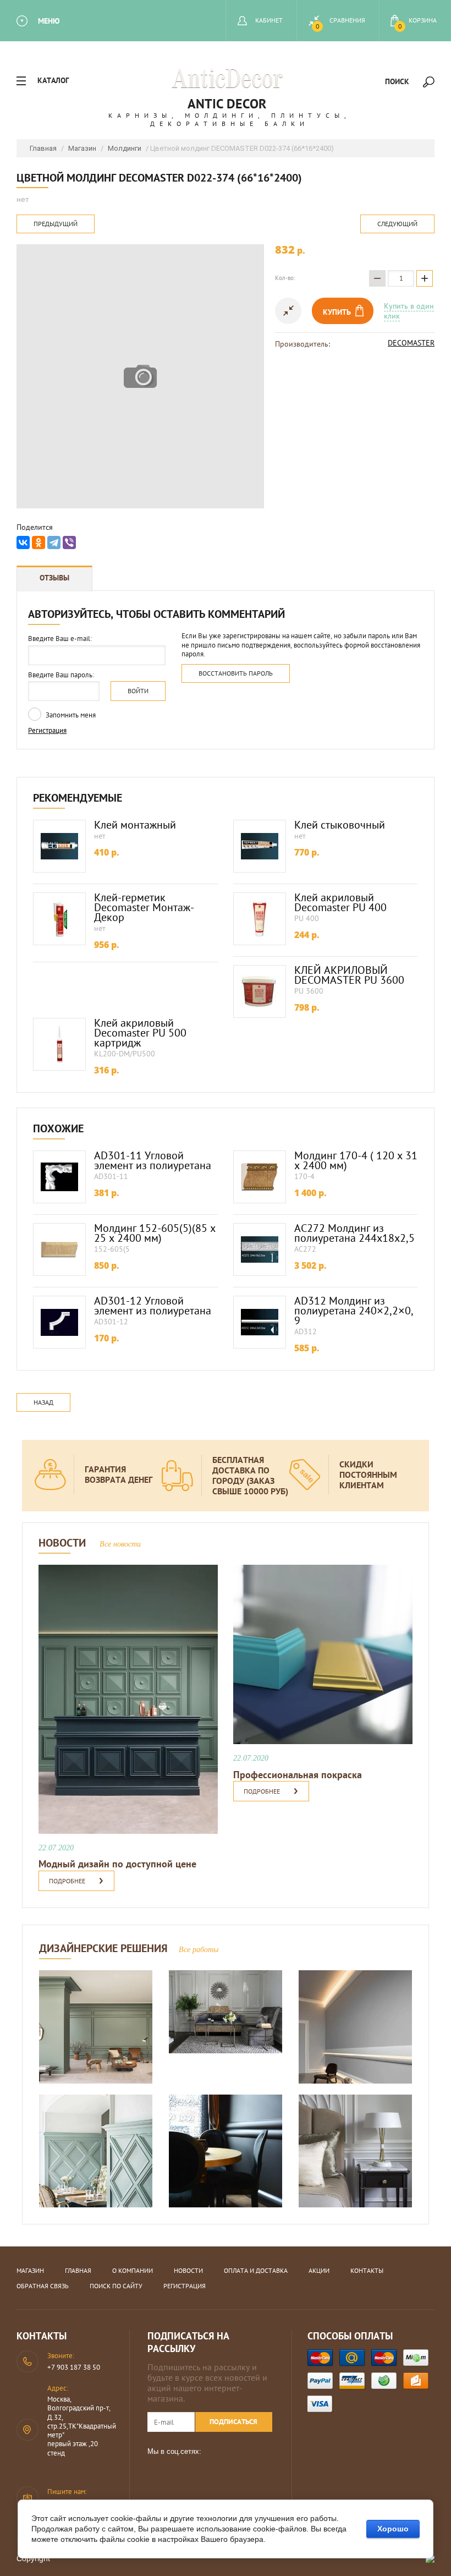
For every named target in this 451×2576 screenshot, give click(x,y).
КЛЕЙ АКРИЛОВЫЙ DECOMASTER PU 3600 (349, 975)
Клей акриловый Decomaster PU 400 (340, 902)
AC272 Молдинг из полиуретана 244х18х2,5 (354, 1233)
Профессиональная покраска (298, 1775)
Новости (188, 2270)
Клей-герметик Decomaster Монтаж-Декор (144, 907)
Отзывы (54, 578)
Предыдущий (56, 224)
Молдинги (125, 148)
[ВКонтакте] (23, 542)
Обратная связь (43, 2286)
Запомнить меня (70, 715)
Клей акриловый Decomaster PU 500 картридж (140, 1033)
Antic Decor (227, 104)
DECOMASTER (411, 343)
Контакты (367, 2270)
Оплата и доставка (256, 2270)
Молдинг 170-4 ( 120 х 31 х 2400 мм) (356, 1160)
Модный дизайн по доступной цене (117, 1864)
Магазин (82, 148)
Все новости (120, 1544)
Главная (43, 148)
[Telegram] (54, 542)
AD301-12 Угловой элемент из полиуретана (153, 1306)
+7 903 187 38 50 (74, 2367)
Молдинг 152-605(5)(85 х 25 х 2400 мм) (155, 1233)
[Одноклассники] (38, 542)
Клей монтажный (135, 825)
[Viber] (69, 542)
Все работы (199, 1950)
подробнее (67, 1881)
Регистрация (47, 730)
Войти (138, 691)
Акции (319, 2270)
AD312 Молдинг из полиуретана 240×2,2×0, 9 (354, 1311)
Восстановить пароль (236, 673)
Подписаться (233, 2422)
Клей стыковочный (340, 825)
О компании (133, 2270)
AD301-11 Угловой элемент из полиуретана (153, 1160)
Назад (43, 1402)
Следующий (397, 224)
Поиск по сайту (116, 2286)
